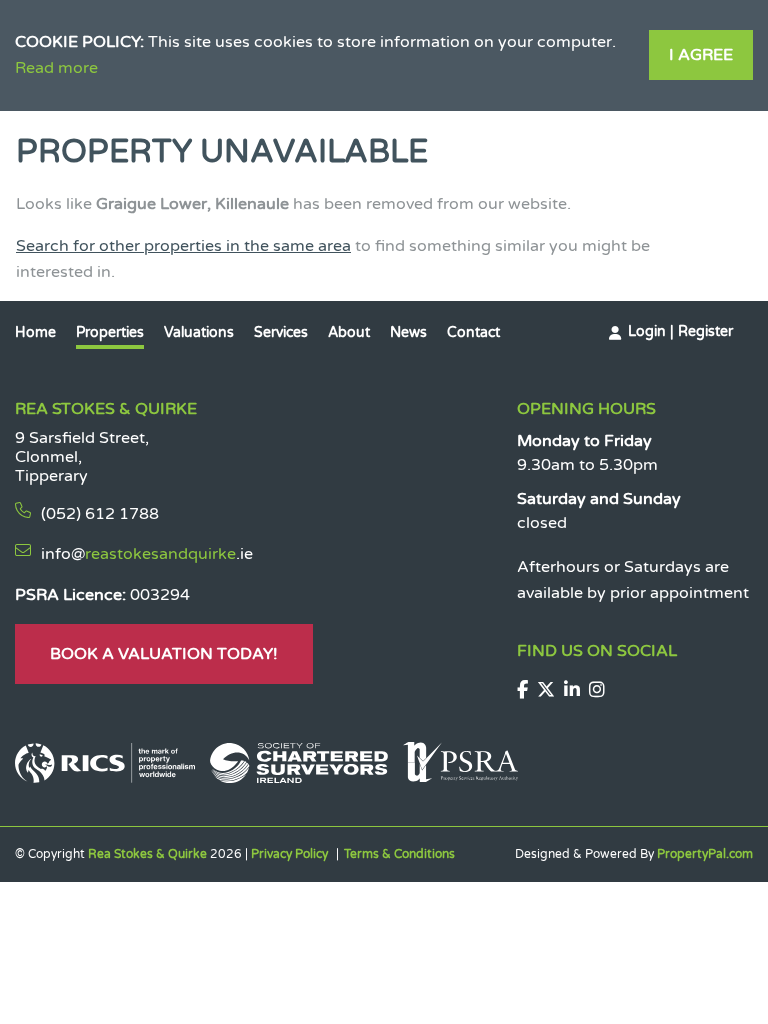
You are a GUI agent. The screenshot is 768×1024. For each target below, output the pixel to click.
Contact (473, 332)
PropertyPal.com (705, 854)
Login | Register (680, 331)
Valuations (199, 332)
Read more (56, 68)
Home (35, 332)
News (408, 332)
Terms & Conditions (399, 854)
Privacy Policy (289, 854)
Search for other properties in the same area (183, 246)
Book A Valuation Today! (164, 654)
